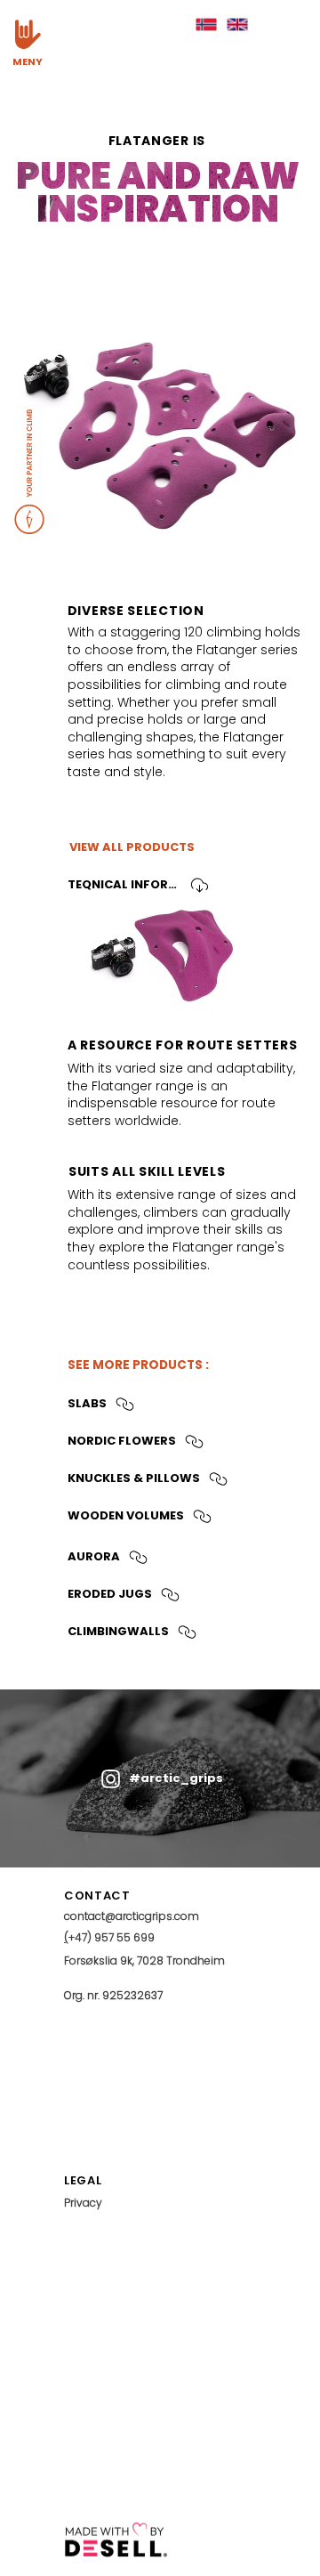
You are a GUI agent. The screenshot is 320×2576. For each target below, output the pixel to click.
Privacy (83, 2203)
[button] (28, 34)
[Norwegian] (206, 24)
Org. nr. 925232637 (113, 1995)
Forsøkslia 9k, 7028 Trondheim (144, 1960)
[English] (237, 24)
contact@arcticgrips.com (132, 1916)
